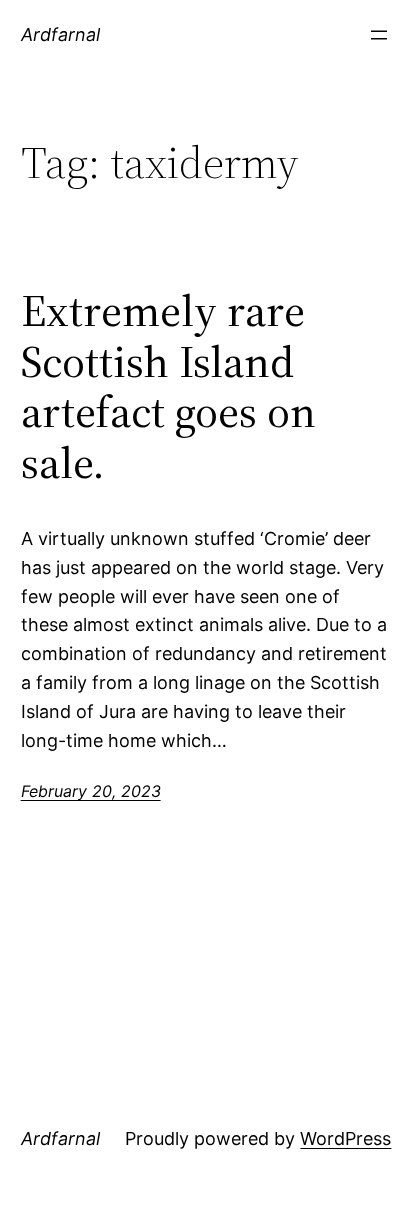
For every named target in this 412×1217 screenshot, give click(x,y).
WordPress (345, 1138)
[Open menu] (379, 35)
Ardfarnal (60, 34)
